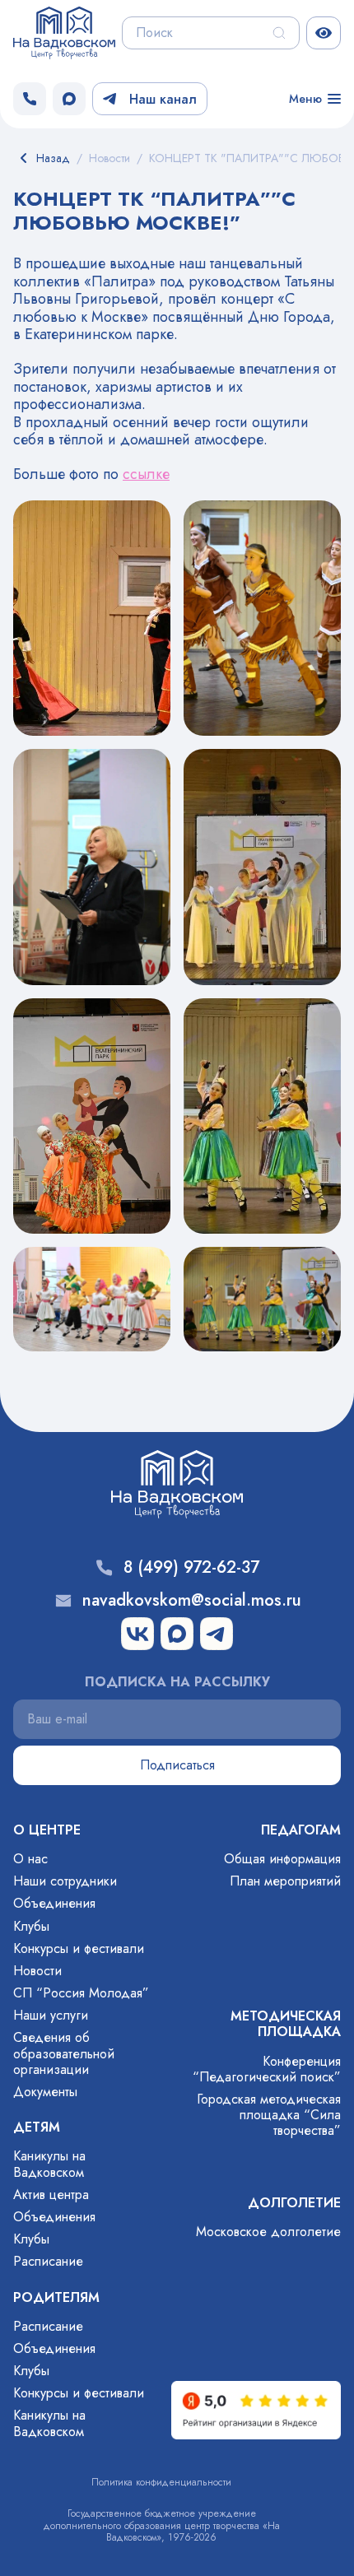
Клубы (31, 1926)
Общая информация (282, 1859)
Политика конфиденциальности (161, 2482)
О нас (30, 1859)
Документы (45, 2092)
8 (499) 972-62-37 (191, 1568)
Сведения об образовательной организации (64, 2053)
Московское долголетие (268, 2232)
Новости (37, 1971)
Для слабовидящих (324, 33)
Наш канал (163, 99)
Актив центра (51, 2195)
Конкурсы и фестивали (79, 1948)
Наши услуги (51, 2015)
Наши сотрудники (65, 1881)
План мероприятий (285, 1881)
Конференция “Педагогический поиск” (267, 2069)
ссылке (146, 474)
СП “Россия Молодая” (81, 1993)
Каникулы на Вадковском (49, 2164)
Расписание (48, 2261)
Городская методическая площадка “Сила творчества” (269, 2115)
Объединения (54, 1903)
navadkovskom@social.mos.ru (192, 1601)
